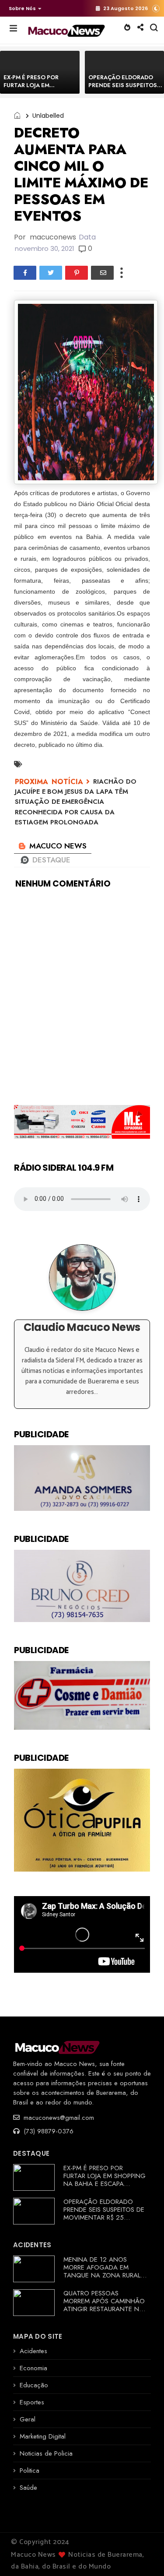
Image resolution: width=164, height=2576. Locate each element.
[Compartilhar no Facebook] (25, 273)
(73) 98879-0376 (47, 2131)
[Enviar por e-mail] (102, 273)
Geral (28, 2419)
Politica (30, 2470)
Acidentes (33, 2351)
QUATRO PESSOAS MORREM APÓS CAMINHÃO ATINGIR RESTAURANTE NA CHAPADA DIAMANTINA (104, 2305)
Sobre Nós (22, 8)
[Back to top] (142, 2555)
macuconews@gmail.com (58, 2118)
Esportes (32, 2402)
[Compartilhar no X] (51, 273)
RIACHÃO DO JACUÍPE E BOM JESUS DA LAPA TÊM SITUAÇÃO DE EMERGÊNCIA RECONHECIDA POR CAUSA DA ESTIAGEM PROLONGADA (76, 802)
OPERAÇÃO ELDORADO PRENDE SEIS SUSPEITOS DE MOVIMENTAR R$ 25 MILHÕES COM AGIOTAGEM (105, 2214)
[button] (23, 8)
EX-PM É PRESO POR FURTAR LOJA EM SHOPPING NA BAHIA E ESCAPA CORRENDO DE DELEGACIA (105, 2180)
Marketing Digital (43, 2436)
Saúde (28, 2488)
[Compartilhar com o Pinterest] (77, 273)
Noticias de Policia (46, 2453)
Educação (34, 2385)
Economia (33, 2368)
